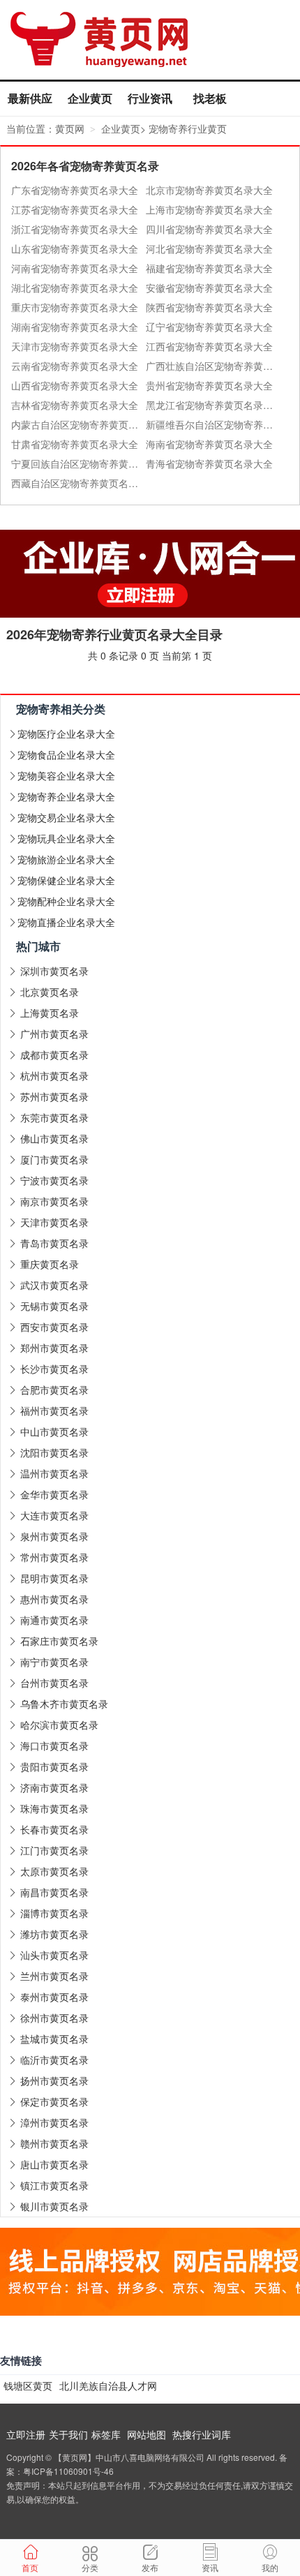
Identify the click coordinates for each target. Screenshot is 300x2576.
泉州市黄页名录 (54, 1536)
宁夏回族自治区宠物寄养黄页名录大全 (78, 463)
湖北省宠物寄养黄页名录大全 (75, 288)
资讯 (210, 2567)
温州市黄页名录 (54, 1473)
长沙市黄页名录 (54, 1369)
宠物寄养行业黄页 (188, 128)
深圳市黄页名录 (54, 971)
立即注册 (26, 2434)
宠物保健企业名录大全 (66, 880)
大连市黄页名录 (54, 1515)
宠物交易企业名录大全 (66, 817)
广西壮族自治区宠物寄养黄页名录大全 (213, 366)
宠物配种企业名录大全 (66, 901)
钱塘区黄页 (28, 2385)
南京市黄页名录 (54, 1201)
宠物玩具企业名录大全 (66, 838)
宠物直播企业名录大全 (66, 922)
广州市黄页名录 (54, 1034)
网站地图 (147, 2434)
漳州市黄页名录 (54, 2122)
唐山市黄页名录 (54, 2164)
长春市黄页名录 (54, 1829)
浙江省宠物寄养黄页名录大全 (75, 229)
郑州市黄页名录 (54, 1348)
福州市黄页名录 (54, 1410)
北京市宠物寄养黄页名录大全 (209, 190)
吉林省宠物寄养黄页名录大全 (75, 405)
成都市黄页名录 (54, 1055)
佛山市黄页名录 (54, 1138)
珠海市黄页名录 (54, 1808)
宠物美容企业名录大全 (66, 775)
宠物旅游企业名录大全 (66, 859)
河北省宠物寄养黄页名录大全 (209, 248)
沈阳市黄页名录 (54, 1452)
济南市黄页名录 (54, 1787)
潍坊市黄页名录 (54, 1934)
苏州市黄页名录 (54, 1096)
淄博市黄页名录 (54, 1913)
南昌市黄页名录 (54, 1892)
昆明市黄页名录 (54, 1578)
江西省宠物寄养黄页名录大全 (209, 346)
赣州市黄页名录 (54, 2143)
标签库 (106, 2434)
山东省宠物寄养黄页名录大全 (75, 248)
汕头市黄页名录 (54, 1955)
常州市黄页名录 (54, 1557)
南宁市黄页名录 (54, 1662)
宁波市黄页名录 (54, 1180)
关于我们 (68, 2434)
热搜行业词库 (202, 2434)
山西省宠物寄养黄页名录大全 (75, 385)
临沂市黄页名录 (54, 2060)
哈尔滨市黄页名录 (59, 1725)
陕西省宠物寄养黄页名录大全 (209, 307)
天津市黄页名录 (54, 1222)
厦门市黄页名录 (54, 1159)
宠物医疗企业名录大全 (66, 734)
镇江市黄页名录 (54, 2185)
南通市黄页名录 (54, 1620)
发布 (150, 2567)
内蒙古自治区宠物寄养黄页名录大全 (78, 424)
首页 (30, 2567)
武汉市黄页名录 (54, 1285)
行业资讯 (150, 98)
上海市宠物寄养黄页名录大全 (209, 209)
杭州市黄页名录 (54, 1075)
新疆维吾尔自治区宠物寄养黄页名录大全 (213, 424)
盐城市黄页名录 (54, 2039)
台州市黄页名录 (54, 1683)
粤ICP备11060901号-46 (68, 2471)
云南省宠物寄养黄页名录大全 (75, 366)
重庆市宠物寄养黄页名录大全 (75, 307)
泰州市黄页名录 (54, 1997)
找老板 (210, 98)
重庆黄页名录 (50, 1264)
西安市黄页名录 (54, 1327)
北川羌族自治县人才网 (108, 2385)
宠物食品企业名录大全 (66, 754)
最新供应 (30, 98)
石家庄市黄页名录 (59, 1641)
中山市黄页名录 (54, 1431)
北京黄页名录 (50, 992)
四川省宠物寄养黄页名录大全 (209, 229)
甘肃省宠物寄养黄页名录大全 (75, 444)
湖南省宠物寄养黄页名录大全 (75, 327)
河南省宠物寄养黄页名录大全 (75, 268)
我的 (270, 2567)
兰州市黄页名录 (54, 1976)
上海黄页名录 (50, 1013)
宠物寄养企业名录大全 (66, 796)
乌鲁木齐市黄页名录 (64, 1704)
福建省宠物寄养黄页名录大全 (209, 268)
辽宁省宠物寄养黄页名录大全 (209, 327)
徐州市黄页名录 (54, 2018)
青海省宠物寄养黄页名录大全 (209, 463)
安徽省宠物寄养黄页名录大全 (209, 288)
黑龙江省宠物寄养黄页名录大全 (213, 405)
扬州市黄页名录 (54, 2080)
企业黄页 (90, 98)
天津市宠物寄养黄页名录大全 (75, 346)
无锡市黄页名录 (54, 1306)
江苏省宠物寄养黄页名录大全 (75, 209)
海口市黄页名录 (54, 1745)
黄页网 (70, 128)
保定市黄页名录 (54, 2101)
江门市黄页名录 (54, 1850)
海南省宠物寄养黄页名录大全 (209, 444)
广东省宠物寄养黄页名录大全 (75, 190)
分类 (90, 2567)
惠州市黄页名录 (54, 1599)
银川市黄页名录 (54, 2206)
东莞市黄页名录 (54, 1117)
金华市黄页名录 (54, 1494)
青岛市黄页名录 (54, 1243)
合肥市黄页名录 (54, 1390)
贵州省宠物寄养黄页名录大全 (209, 385)
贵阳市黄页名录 (54, 1766)
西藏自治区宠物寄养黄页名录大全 (78, 483)
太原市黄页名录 (54, 1871)
